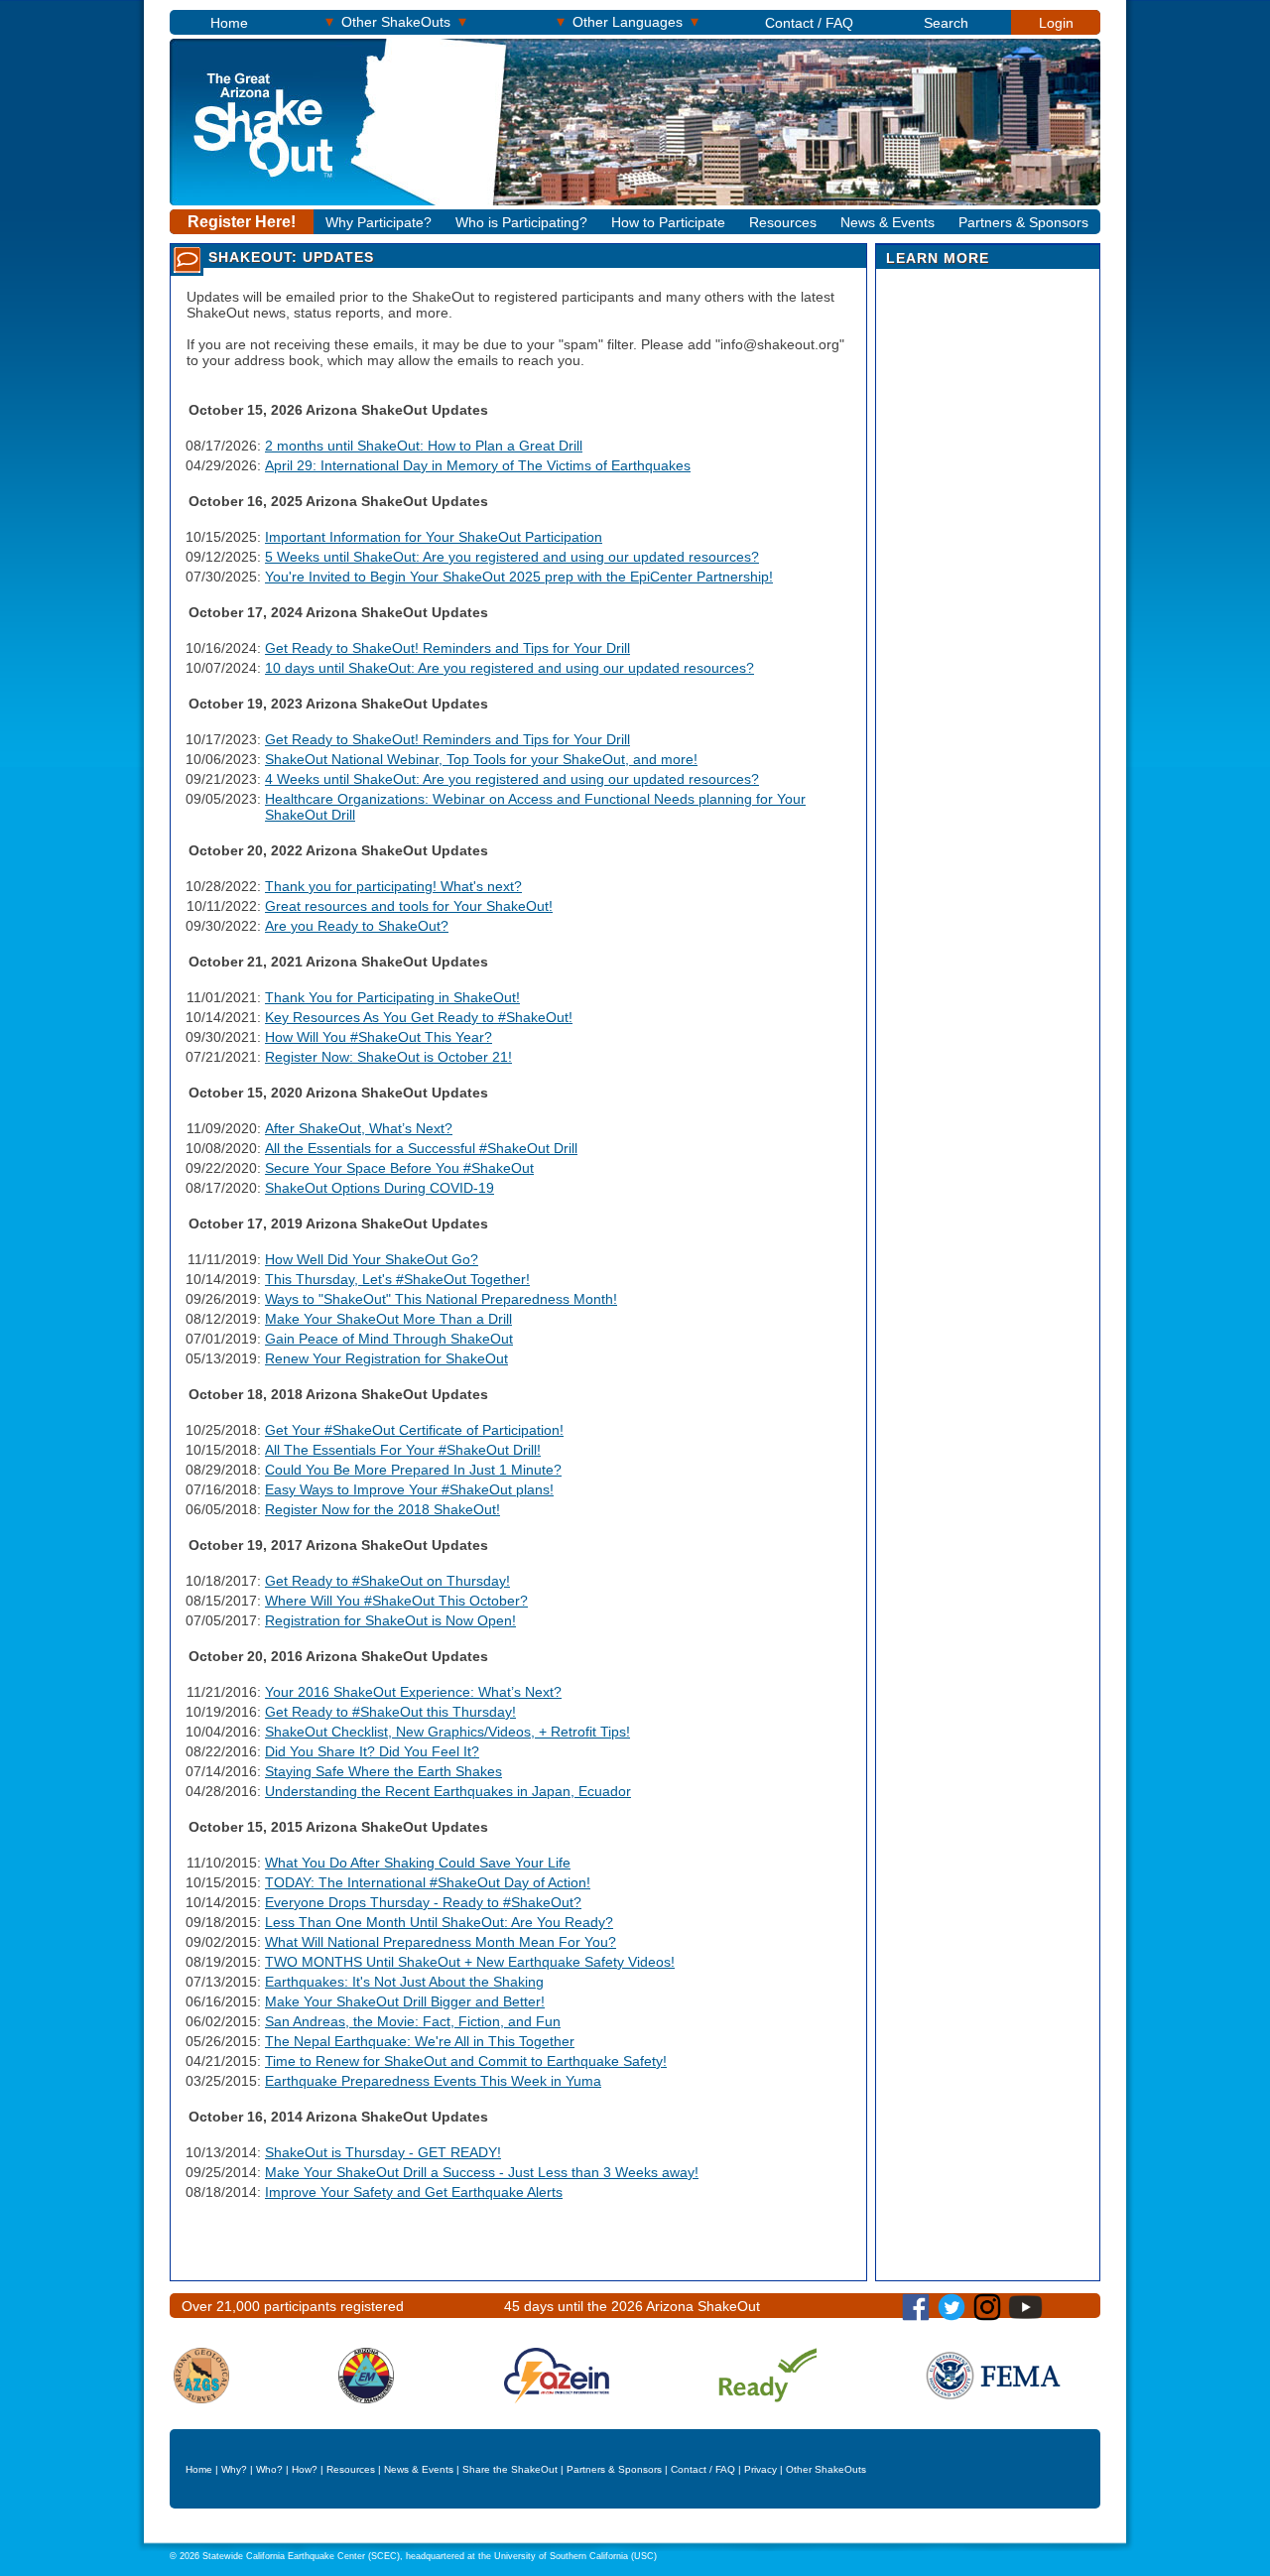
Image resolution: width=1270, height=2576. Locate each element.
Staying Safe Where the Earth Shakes (383, 1771)
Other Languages (628, 21)
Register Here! (242, 222)
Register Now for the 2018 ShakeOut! (382, 1509)
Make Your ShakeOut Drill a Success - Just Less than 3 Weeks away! (482, 2172)
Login (1056, 23)
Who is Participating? (521, 222)
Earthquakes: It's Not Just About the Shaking (404, 1982)
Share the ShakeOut (510, 2469)
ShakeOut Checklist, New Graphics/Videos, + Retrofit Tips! (447, 1732)
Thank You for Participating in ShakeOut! (392, 997)
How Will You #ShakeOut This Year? (379, 1037)
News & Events (888, 222)
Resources (783, 222)
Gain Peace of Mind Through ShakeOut (389, 1339)
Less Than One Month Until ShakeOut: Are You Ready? (439, 1922)
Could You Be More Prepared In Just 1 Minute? (413, 1470)
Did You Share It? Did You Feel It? (372, 1751)
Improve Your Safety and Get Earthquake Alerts (414, 2192)
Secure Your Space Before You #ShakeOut (399, 1168)
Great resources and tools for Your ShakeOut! (409, 906)
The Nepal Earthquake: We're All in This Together (420, 2041)
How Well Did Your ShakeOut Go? (372, 1259)
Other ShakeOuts (396, 21)
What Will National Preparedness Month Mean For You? (441, 1942)
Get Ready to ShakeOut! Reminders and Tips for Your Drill (447, 648)
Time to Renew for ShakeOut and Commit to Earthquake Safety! (466, 2061)
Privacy (761, 2469)
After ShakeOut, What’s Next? (359, 1128)
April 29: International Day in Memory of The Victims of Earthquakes (478, 465)
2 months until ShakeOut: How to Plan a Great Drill (424, 446)
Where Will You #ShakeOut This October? (396, 1601)
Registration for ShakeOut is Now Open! (390, 1620)
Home (229, 23)
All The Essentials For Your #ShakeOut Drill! (403, 1450)
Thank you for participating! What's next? (393, 886)
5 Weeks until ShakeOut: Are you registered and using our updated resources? (512, 557)
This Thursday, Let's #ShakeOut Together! (397, 1279)
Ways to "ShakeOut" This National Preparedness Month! (441, 1299)
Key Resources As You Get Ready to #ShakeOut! (419, 1017)
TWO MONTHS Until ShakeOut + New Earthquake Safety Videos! (470, 1962)
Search (946, 23)
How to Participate (668, 222)
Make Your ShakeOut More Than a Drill (388, 1319)
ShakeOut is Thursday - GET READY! (383, 2152)
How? (305, 2469)
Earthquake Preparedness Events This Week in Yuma (433, 2081)
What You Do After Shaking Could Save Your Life (418, 1863)
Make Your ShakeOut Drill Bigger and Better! (405, 2001)
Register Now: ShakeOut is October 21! (388, 1057)
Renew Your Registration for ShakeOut (386, 1358)
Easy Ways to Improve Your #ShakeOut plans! (409, 1489)
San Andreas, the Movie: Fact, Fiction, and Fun (413, 2021)
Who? (269, 2469)
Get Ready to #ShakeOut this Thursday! (390, 1712)
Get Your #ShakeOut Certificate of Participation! (414, 1430)
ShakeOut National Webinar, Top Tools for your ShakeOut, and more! (481, 759)
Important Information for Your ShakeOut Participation (434, 537)
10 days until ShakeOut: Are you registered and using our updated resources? (509, 668)
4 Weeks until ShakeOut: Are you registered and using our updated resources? (512, 779)
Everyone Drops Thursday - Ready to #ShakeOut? (423, 1902)
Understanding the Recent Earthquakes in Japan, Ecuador (448, 1791)
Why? (234, 2469)
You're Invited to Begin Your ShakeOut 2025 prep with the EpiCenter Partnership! (519, 577)
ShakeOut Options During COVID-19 (380, 1188)
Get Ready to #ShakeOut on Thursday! (387, 1581)
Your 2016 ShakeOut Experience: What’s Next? (413, 1692)
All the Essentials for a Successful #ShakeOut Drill (421, 1148)
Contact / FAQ (809, 23)
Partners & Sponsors (1023, 222)
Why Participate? (379, 222)
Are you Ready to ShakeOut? (357, 926)
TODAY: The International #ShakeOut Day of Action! (428, 1882)
